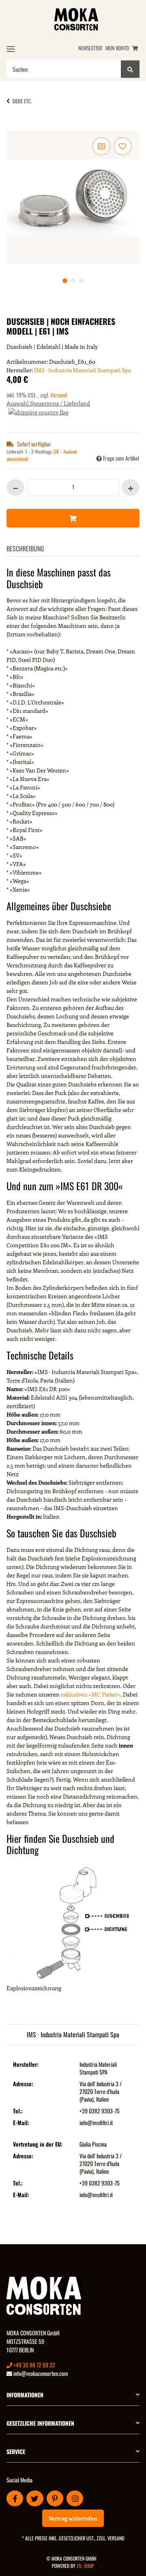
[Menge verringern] (15, 488)
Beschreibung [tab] (25, 548)
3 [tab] (81, 281)
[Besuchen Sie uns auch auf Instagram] (75, 2498)
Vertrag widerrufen (73, 2518)
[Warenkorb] (135, 48)
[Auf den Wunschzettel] (122, 146)
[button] (73, 2395)
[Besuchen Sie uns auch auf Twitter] (35, 2498)
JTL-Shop (85, 2566)
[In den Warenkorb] (19, 126)
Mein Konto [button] (117, 48)
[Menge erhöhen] (131, 488)
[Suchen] (130, 69)
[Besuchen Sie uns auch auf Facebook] (15, 2498)
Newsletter (90, 48)
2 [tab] (73, 281)
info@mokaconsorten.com (40, 2373)
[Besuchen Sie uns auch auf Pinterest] (55, 2498)
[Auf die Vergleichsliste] (101, 146)
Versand (59, 395)
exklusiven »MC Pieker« (91, 1694)
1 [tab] (65, 281)
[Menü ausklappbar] (11, 49)
